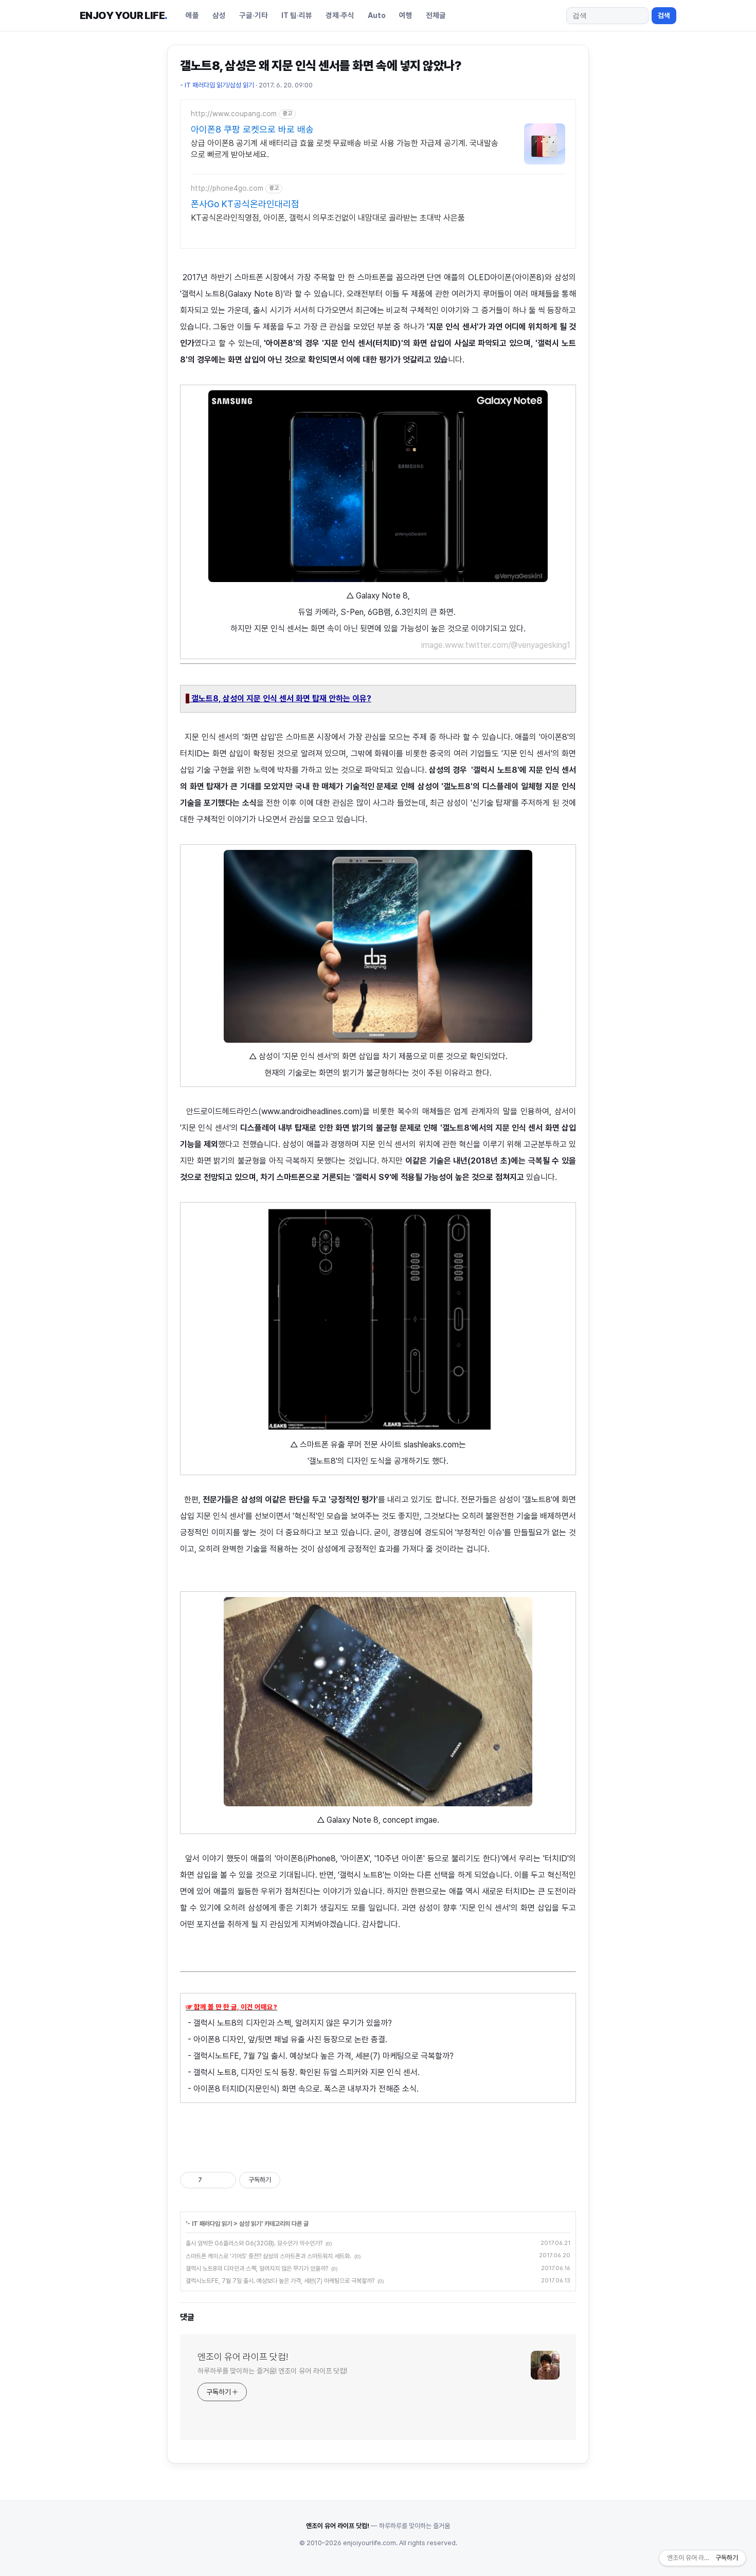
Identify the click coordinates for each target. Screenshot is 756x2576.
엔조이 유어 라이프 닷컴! (243, 2357)
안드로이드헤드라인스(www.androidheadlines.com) (274, 1111)
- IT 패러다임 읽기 (210, 2224)
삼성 (219, 15)
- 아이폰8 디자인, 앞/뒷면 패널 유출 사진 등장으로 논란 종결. (286, 2039)
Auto (377, 15)
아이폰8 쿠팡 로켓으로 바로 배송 (252, 129)
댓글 (187, 2317)
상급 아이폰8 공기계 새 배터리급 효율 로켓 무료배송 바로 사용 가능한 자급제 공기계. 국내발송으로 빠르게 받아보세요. (345, 149)
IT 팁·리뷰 (297, 15)
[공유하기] (212, 2180)
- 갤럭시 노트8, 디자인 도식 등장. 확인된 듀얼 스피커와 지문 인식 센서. (303, 2072)
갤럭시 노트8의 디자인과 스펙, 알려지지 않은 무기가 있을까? (257, 2269)
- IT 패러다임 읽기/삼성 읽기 (217, 85)
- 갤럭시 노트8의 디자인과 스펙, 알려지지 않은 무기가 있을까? (289, 2023)
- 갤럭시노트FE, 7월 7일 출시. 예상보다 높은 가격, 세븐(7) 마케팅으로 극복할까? (320, 2056)
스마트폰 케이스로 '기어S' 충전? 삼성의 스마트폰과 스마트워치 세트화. (268, 2256)
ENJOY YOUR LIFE (123, 15)
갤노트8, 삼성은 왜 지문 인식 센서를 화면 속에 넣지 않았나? (321, 66)
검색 (664, 15)
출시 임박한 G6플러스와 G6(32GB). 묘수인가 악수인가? (254, 2243)
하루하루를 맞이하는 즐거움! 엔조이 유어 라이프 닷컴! (272, 2371)
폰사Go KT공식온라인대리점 (245, 204)
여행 (406, 15)
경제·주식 (340, 15)
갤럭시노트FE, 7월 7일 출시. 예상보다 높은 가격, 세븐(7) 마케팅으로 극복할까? (280, 2281)
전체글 (436, 15)
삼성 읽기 (250, 2224)
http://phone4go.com (227, 188)
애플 (192, 15)
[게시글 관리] (224, 2180)
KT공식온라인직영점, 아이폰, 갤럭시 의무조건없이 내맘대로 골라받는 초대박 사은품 (328, 218)
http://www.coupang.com (234, 114)
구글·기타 (254, 15)
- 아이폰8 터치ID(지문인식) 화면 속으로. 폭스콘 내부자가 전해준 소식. (303, 2089)
